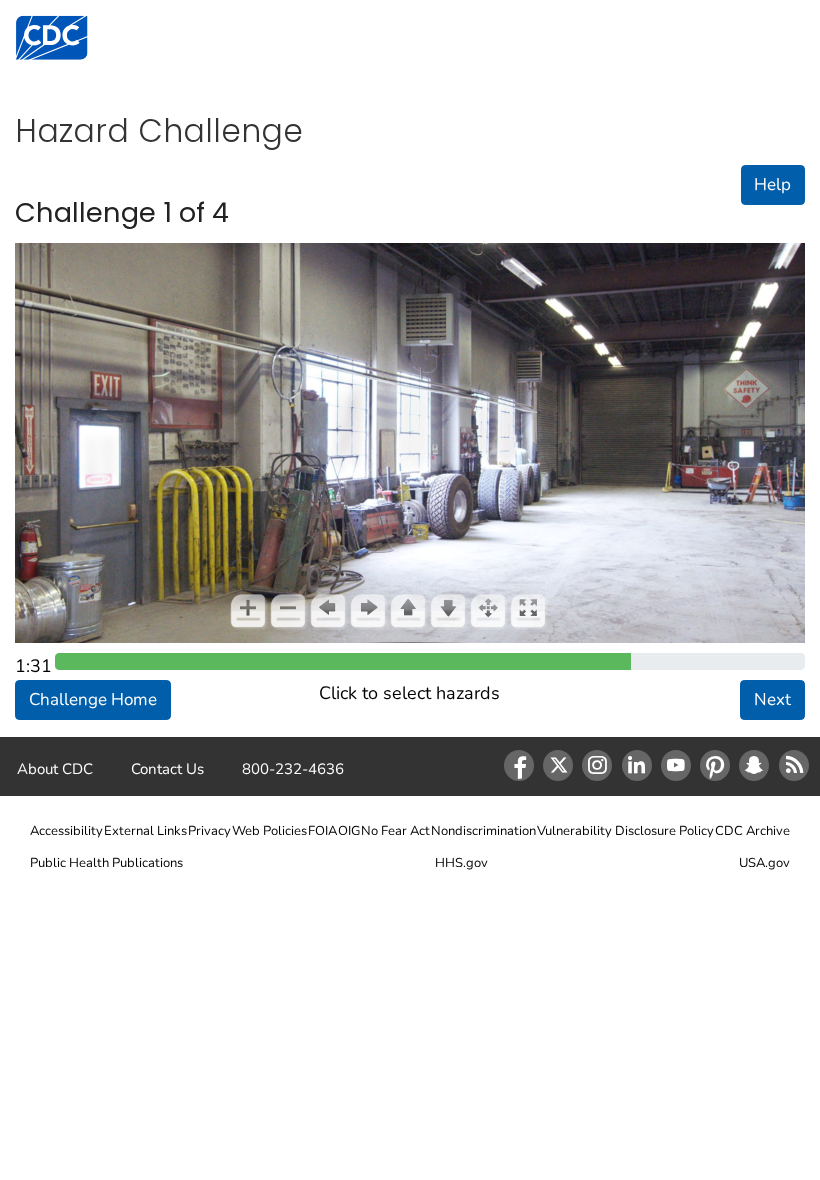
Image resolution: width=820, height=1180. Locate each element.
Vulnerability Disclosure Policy (625, 831)
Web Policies (269, 831)
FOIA (322, 831)
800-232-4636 (293, 769)
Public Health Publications (106, 863)
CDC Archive (752, 831)
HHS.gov (461, 863)
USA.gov (764, 863)
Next (772, 699)
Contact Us (167, 769)
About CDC (55, 769)
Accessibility (66, 831)
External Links (145, 831)
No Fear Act (395, 831)
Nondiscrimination (483, 831)
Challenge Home (93, 699)
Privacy (209, 831)
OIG (349, 831)
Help (772, 184)
